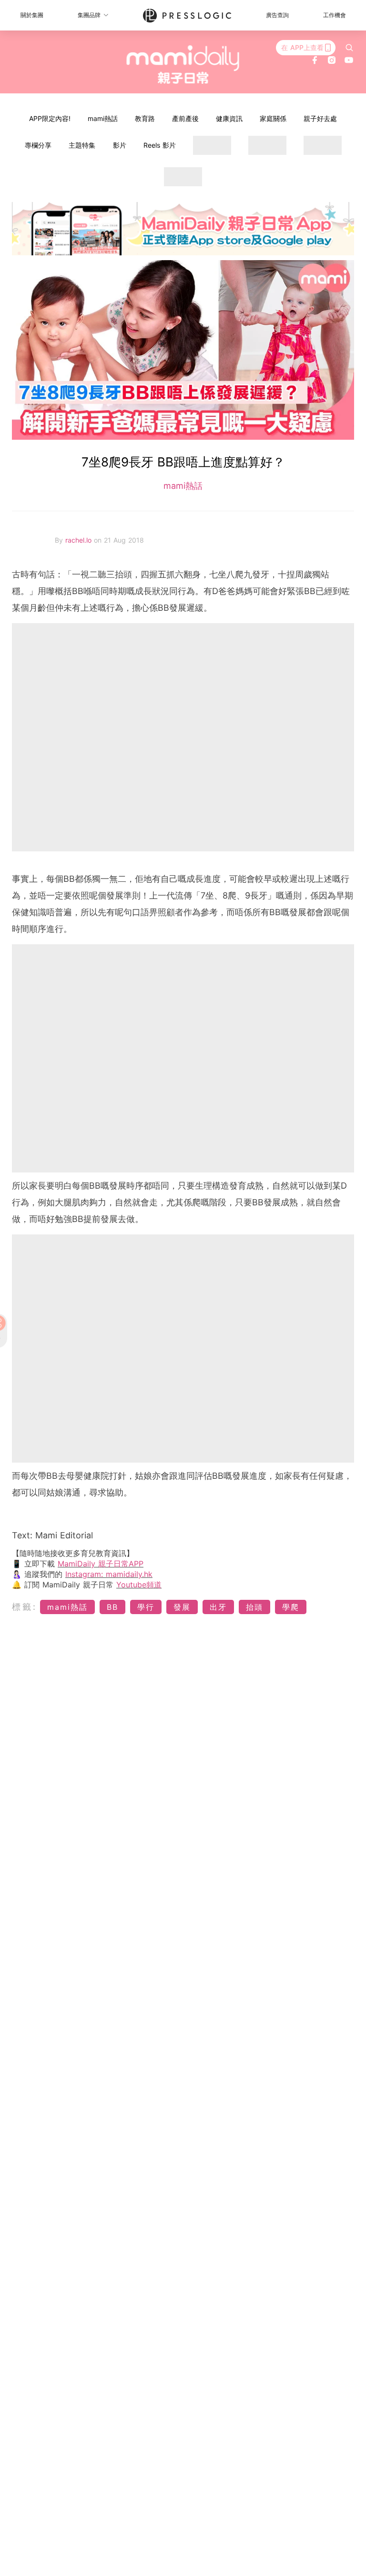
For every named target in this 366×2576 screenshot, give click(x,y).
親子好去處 (320, 118)
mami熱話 (103, 118)
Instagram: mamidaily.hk (109, 1574)
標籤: (25, 1607)
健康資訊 (229, 118)
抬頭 (254, 1607)
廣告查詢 (277, 15)
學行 (146, 1607)
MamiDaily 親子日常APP (101, 1564)
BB (112, 1607)
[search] (349, 48)
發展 (182, 1607)
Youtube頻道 (139, 1585)
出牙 (218, 1607)
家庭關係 (273, 118)
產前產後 (185, 118)
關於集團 (32, 15)
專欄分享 (38, 145)
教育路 (145, 118)
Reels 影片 (160, 145)
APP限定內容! (50, 118)
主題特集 (82, 145)
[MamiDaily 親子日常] (183, 64)
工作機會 (335, 15)
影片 (120, 145)
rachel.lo (80, 540)
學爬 (291, 1607)
